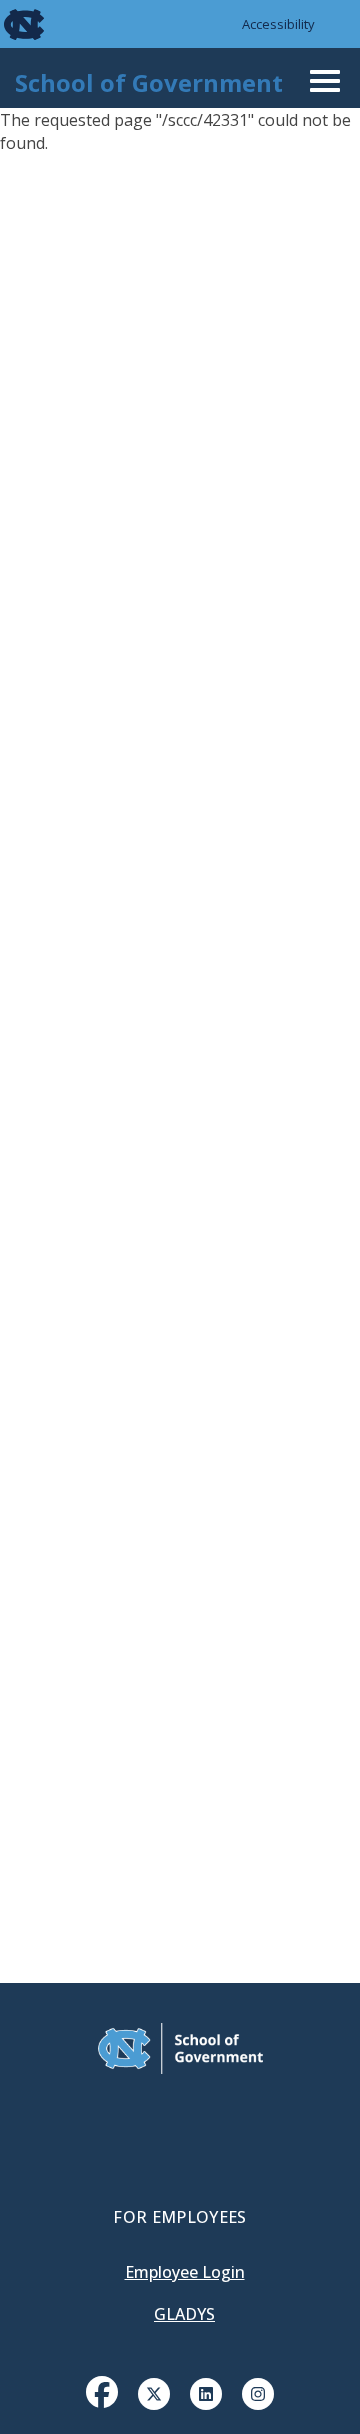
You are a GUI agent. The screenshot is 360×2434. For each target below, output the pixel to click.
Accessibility (278, 24)
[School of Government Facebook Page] (102, 2392)
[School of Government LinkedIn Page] (206, 2392)
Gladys (184, 2314)
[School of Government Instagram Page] (258, 2392)
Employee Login (185, 2272)
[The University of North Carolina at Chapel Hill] (12, 24)
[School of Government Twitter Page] (154, 2392)
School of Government (149, 82)
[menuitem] (102, 2407)
